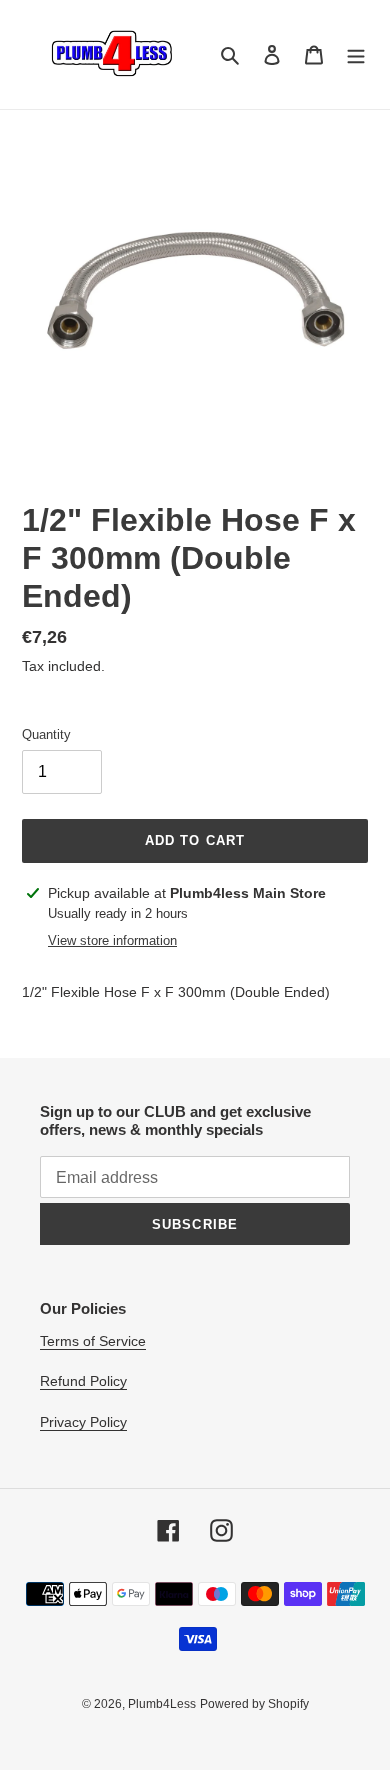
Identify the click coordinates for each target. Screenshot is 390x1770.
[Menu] (356, 54)
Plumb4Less (162, 1704)
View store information (112, 940)
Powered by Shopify (254, 1704)
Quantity (46, 734)
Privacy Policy (83, 1422)
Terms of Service (93, 1341)
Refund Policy (83, 1381)
